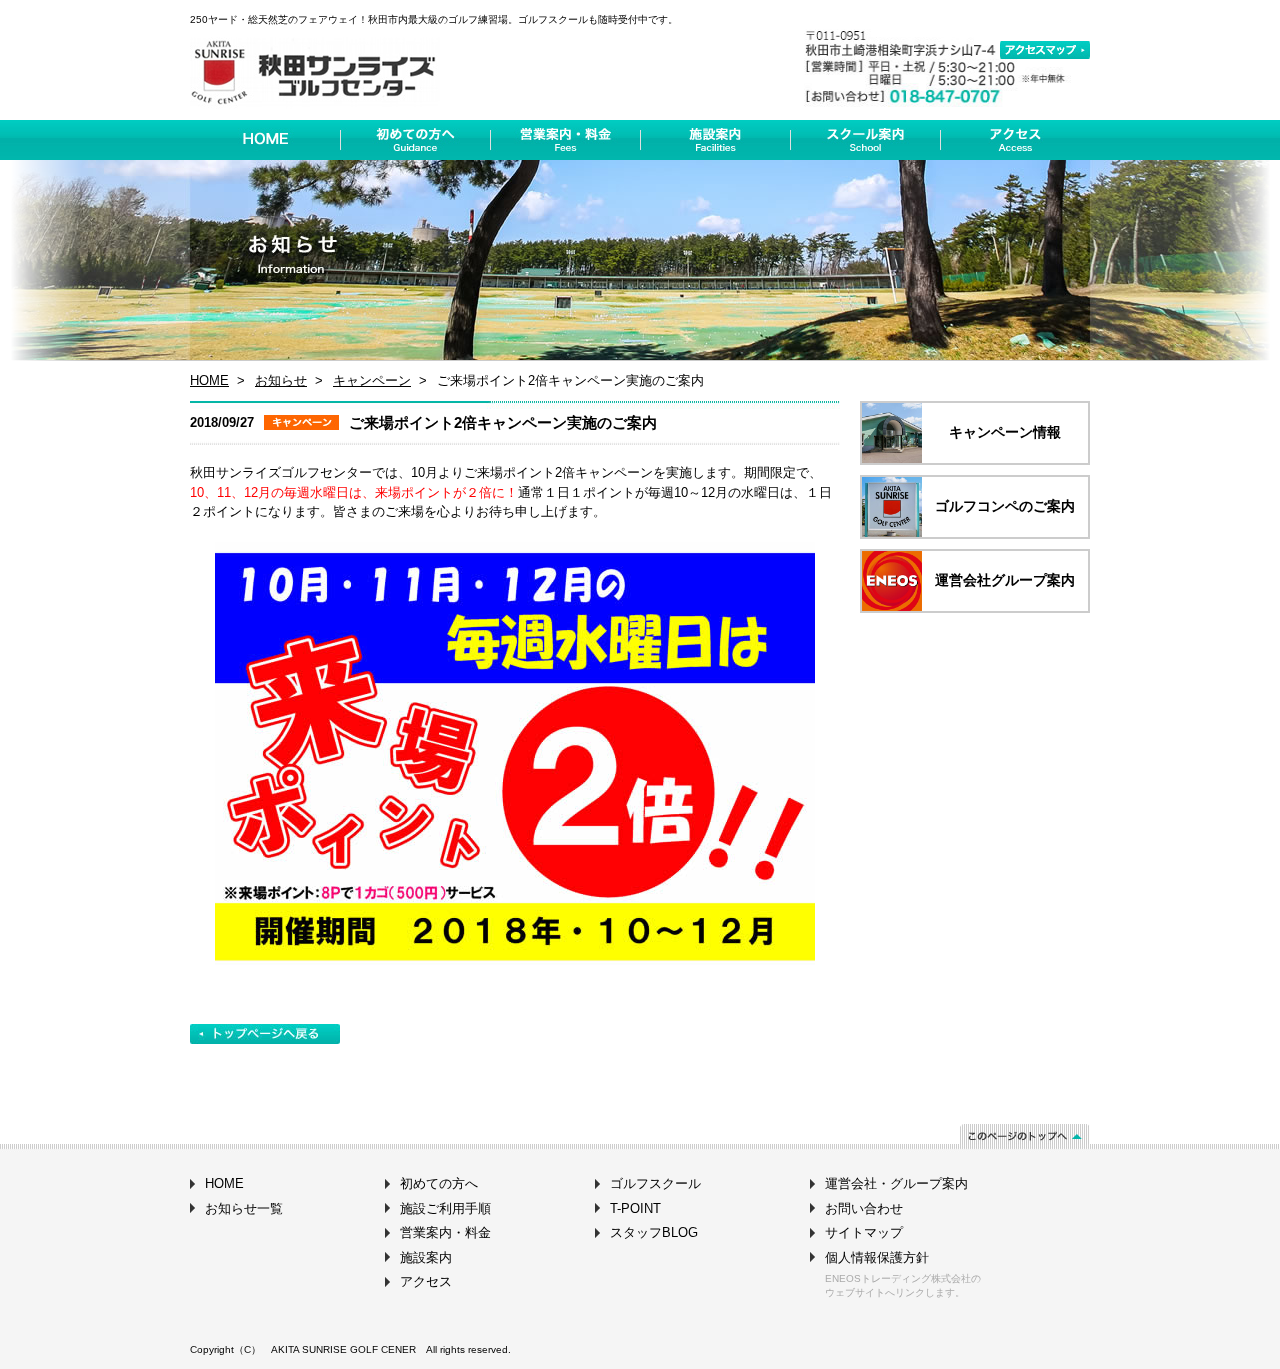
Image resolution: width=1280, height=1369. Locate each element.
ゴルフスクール (655, 1183)
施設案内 (426, 1257)
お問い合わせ (864, 1208)
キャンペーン (372, 380)
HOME (209, 380)
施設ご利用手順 (445, 1208)
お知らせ (281, 380)
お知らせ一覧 (244, 1208)
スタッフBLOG (654, 1232)
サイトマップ (864, 1232)
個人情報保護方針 (877, 1257)
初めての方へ (439, 1183)
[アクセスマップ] (1045, 50)
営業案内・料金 (445, 1232)
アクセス (426, 1281)
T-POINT (635, 1208)
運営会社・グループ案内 (896, 1183)
